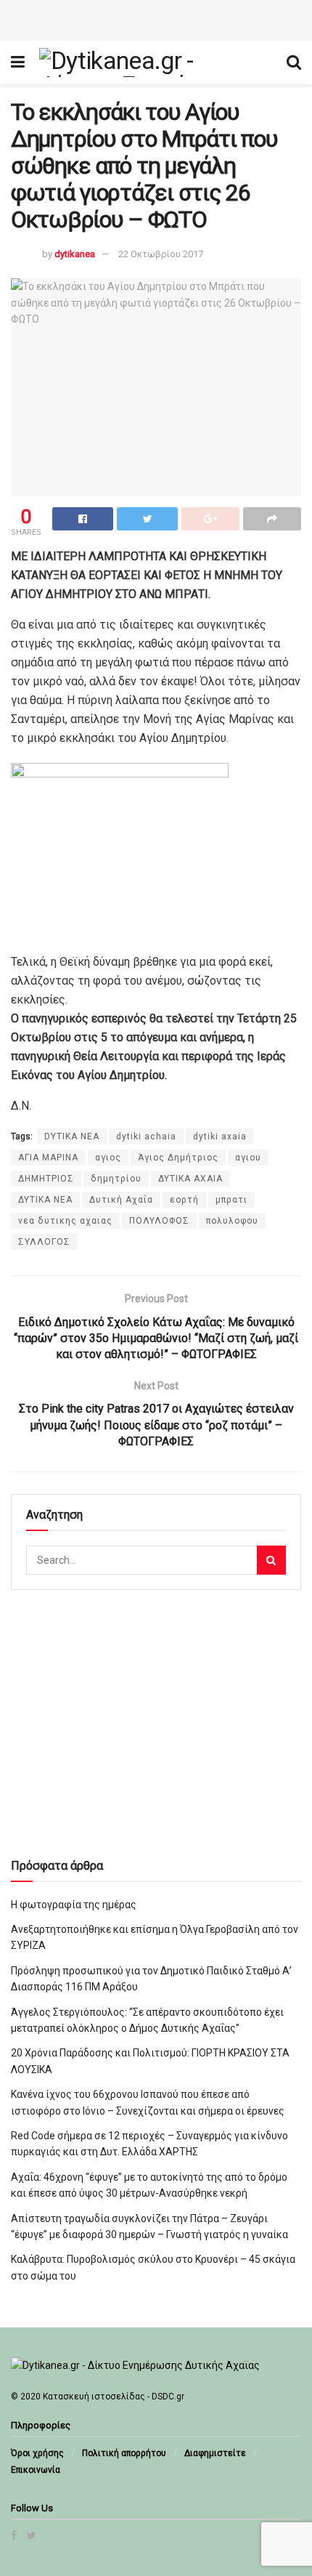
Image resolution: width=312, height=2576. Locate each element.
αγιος (108, 1158)
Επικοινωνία (36, 2470)
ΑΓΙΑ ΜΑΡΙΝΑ (48, 1158)
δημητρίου (116, 1179)
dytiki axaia (220, 1136)
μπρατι (231, 1200)
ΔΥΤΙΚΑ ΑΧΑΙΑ (190, 1179)
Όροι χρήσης (37, 2453)
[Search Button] (271, 1560)
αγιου (248, 1158)
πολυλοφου (232, 1221)
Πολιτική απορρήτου (124, 2453)
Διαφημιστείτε (215, 2453)
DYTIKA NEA (72, 1136)
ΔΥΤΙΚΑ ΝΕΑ (45, 1200)
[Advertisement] (156, 18)
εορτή (184, 1200)
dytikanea (75, 254)
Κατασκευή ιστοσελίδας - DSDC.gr (114, 2397)
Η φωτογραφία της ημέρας (74, 1905)
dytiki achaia (146, 1136)
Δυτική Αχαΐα (121, 1200)
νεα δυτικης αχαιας (65, 1221)
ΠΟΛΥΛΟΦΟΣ (159, 1221)
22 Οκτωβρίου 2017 (161, 254)
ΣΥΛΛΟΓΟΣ (44, 1242)
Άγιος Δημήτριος (178, 1158)
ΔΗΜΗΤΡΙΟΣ (46, 1179)
